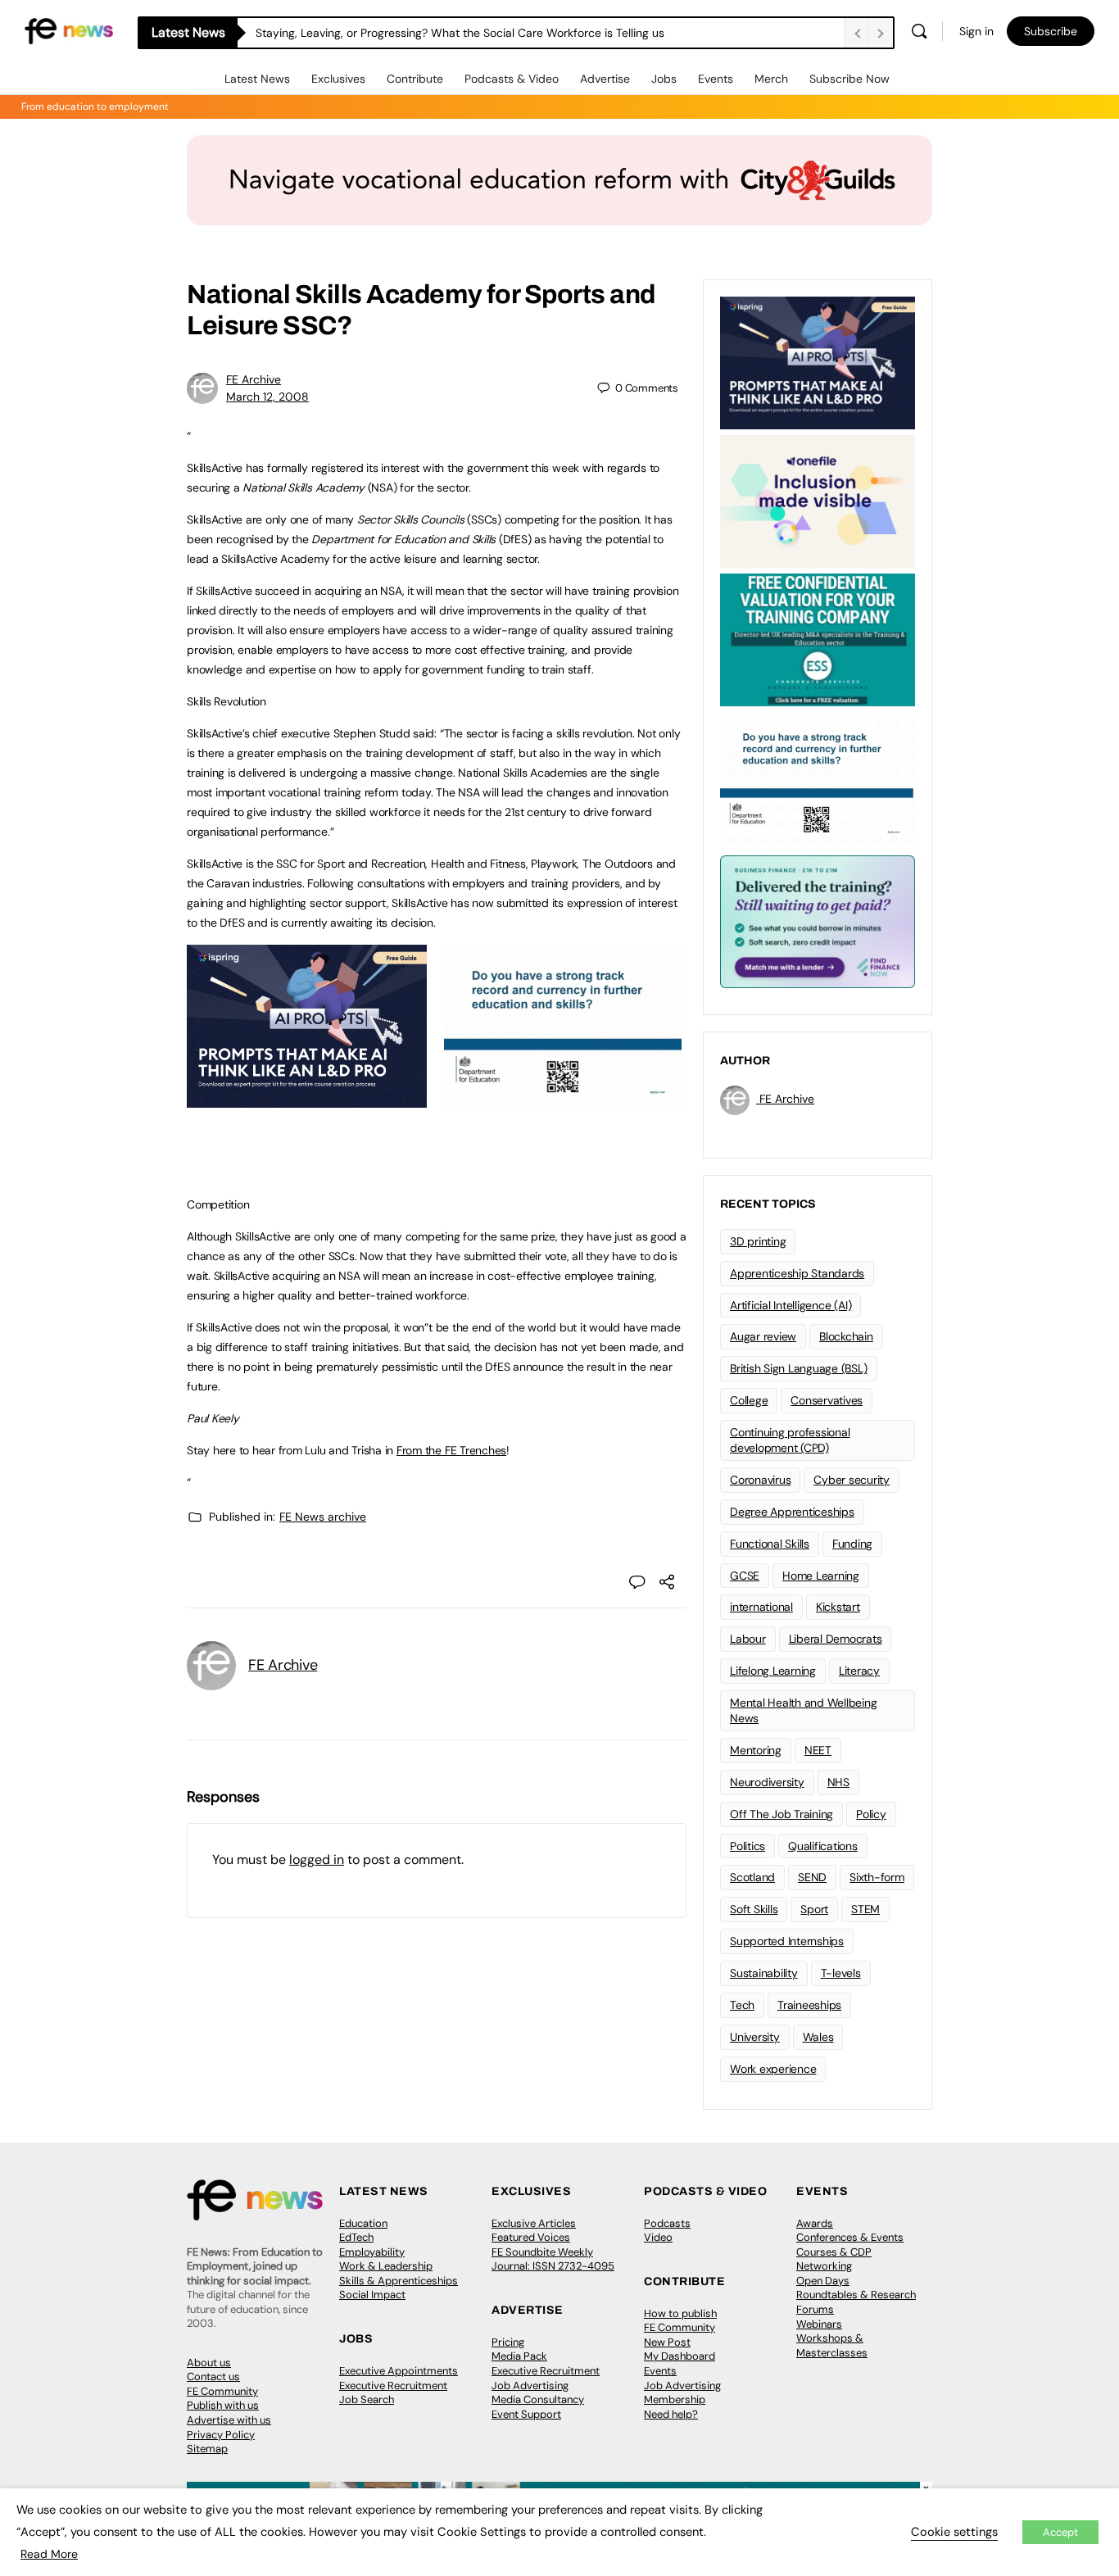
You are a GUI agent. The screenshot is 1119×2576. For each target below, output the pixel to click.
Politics (748, 1846)
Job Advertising (530, 2386)
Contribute (415, 79)
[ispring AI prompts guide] (307, 1099)
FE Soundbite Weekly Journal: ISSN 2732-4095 (553, 2259)
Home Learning (821, 1576)
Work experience (773, 2069)
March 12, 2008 (267, 397)
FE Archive (254, 379)
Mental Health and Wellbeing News (804, 1710)
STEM (865, 1909)
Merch (771, 79)
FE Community (222, 2391)
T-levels (841, 1973)
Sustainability (764, 1973)
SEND (812, 1877)
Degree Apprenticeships (792, 1512)
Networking (824, 2266)
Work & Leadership (386, 2266)
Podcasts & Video (512, 79)
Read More (49, 2554)
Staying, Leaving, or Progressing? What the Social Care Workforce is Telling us (460, 33)
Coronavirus (760, 1480)
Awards (815, 2223)
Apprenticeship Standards (797, 1273)
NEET (818, 1750)
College (749, 1400)
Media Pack (519, 2356)
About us (209, 2363)
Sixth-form (877, 1877)
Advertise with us (229, 2420)
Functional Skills (770, 1544)
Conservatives (827, 1400)
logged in (317, 1859)
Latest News (257, 79)
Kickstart (838, 1607)
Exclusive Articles (534, 2223)
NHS (838, 1782)
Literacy (859, 1671)
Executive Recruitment (393, 2386)
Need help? (671, 2414)
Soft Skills (754, 1909)
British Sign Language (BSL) (799, 1368)
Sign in (976, 31)
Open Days (823, 2281)
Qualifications (823, 1846)
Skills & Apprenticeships (399, 2281)
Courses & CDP (834, 2252)
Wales (818, 2037)
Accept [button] (1060, 2532)
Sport (814, 1909)
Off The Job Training (781, 1814)
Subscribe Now (849, 79)
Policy (871, 1814)
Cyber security (852, 1480)
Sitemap (207, 2449)
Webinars (819, 2324)
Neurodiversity (767, 1782)
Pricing (508, 2342)
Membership (675, 2399)
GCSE (745, 1576)
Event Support (526, 2414)
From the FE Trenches (451, 1450)
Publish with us (223, 2405)
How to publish (680, 2313)
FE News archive (323, 1517)
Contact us (213, 2376)
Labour (748, 1639)
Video (658, 2237)
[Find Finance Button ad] (818, 920)
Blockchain (846, 1336)
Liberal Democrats (836, 1639)
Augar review (763, 1336)
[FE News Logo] (69, 30)
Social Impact (372, 2295)
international (761, 1607)
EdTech (356, 2237)
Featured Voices (531, 2237)
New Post (667, 2342)
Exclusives (338, 79)
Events (716, 79)
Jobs (664, 79)
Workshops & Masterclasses (832, 2345)
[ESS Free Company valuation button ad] (818, 638)
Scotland (752, 1877)
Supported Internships (787, 1941)
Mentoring (756, 1750)
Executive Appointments (399, 2371)
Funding (852, 1544)
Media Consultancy (538, 2399)
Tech (742, 2005)
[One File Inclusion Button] (818, 500)
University (755, 2037)
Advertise (605, 79)
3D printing (758, 1241)
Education (363, 2223)
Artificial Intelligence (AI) (791, 1305)
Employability (372, 2252)
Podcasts (667, 2223)
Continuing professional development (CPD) (790, 1440)
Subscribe (1051, 31)
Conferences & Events (850, 2237)
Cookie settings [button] (954, 2532)
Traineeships (809, 2005)
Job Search (367, 2399)
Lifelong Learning (773, 1671)
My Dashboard (680, 2356)
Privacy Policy (221, 2435)
